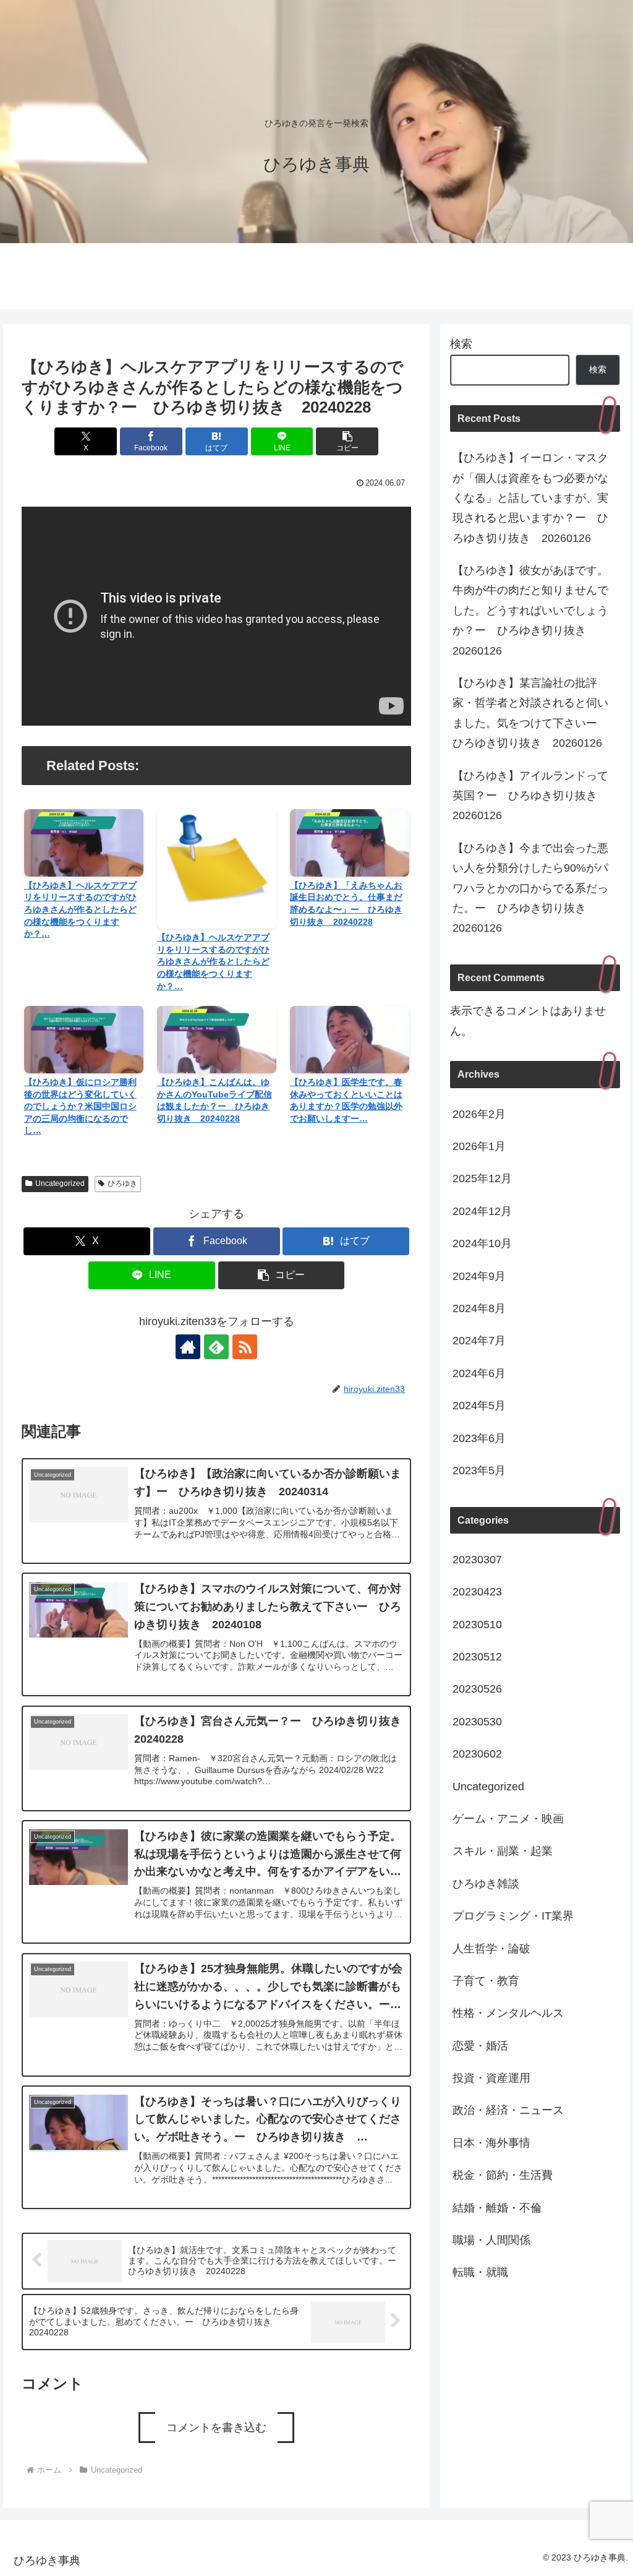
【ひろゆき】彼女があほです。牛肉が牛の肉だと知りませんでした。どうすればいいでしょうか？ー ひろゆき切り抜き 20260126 (530, 611)
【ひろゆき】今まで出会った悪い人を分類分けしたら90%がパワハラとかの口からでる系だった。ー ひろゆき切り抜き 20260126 (530, 888)
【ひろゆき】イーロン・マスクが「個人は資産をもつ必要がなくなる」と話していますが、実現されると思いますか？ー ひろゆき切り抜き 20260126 (530, 498)
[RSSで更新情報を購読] (245, 1347)
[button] (347, 441)
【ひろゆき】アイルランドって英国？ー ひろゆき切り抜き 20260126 (530, 796)
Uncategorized (60, 1183)
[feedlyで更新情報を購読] (216, 1347)
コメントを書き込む (216, 2428)
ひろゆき (122, 1183)
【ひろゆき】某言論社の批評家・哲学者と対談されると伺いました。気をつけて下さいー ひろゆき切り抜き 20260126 (530, 713)
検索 (461, 344)
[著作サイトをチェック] (188, 1347)
